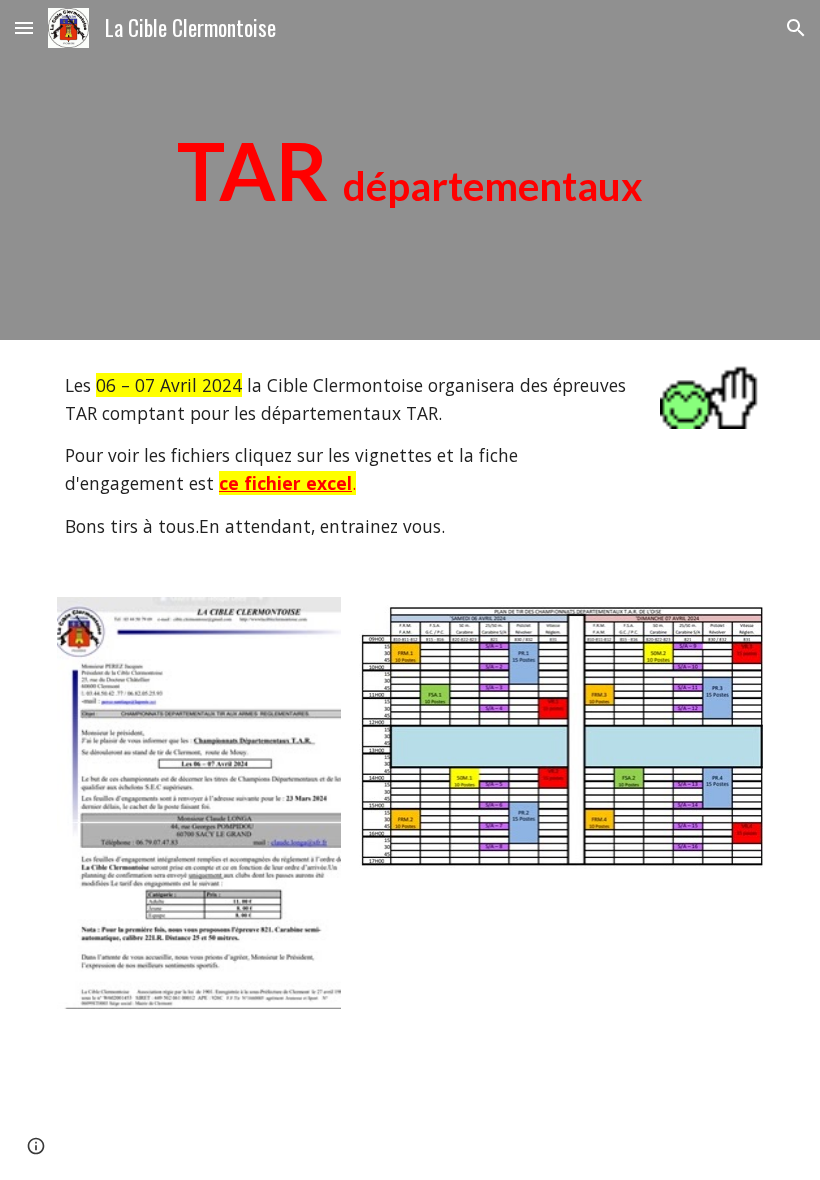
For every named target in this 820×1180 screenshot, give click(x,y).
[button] (24, 27)
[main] (410, 170)
